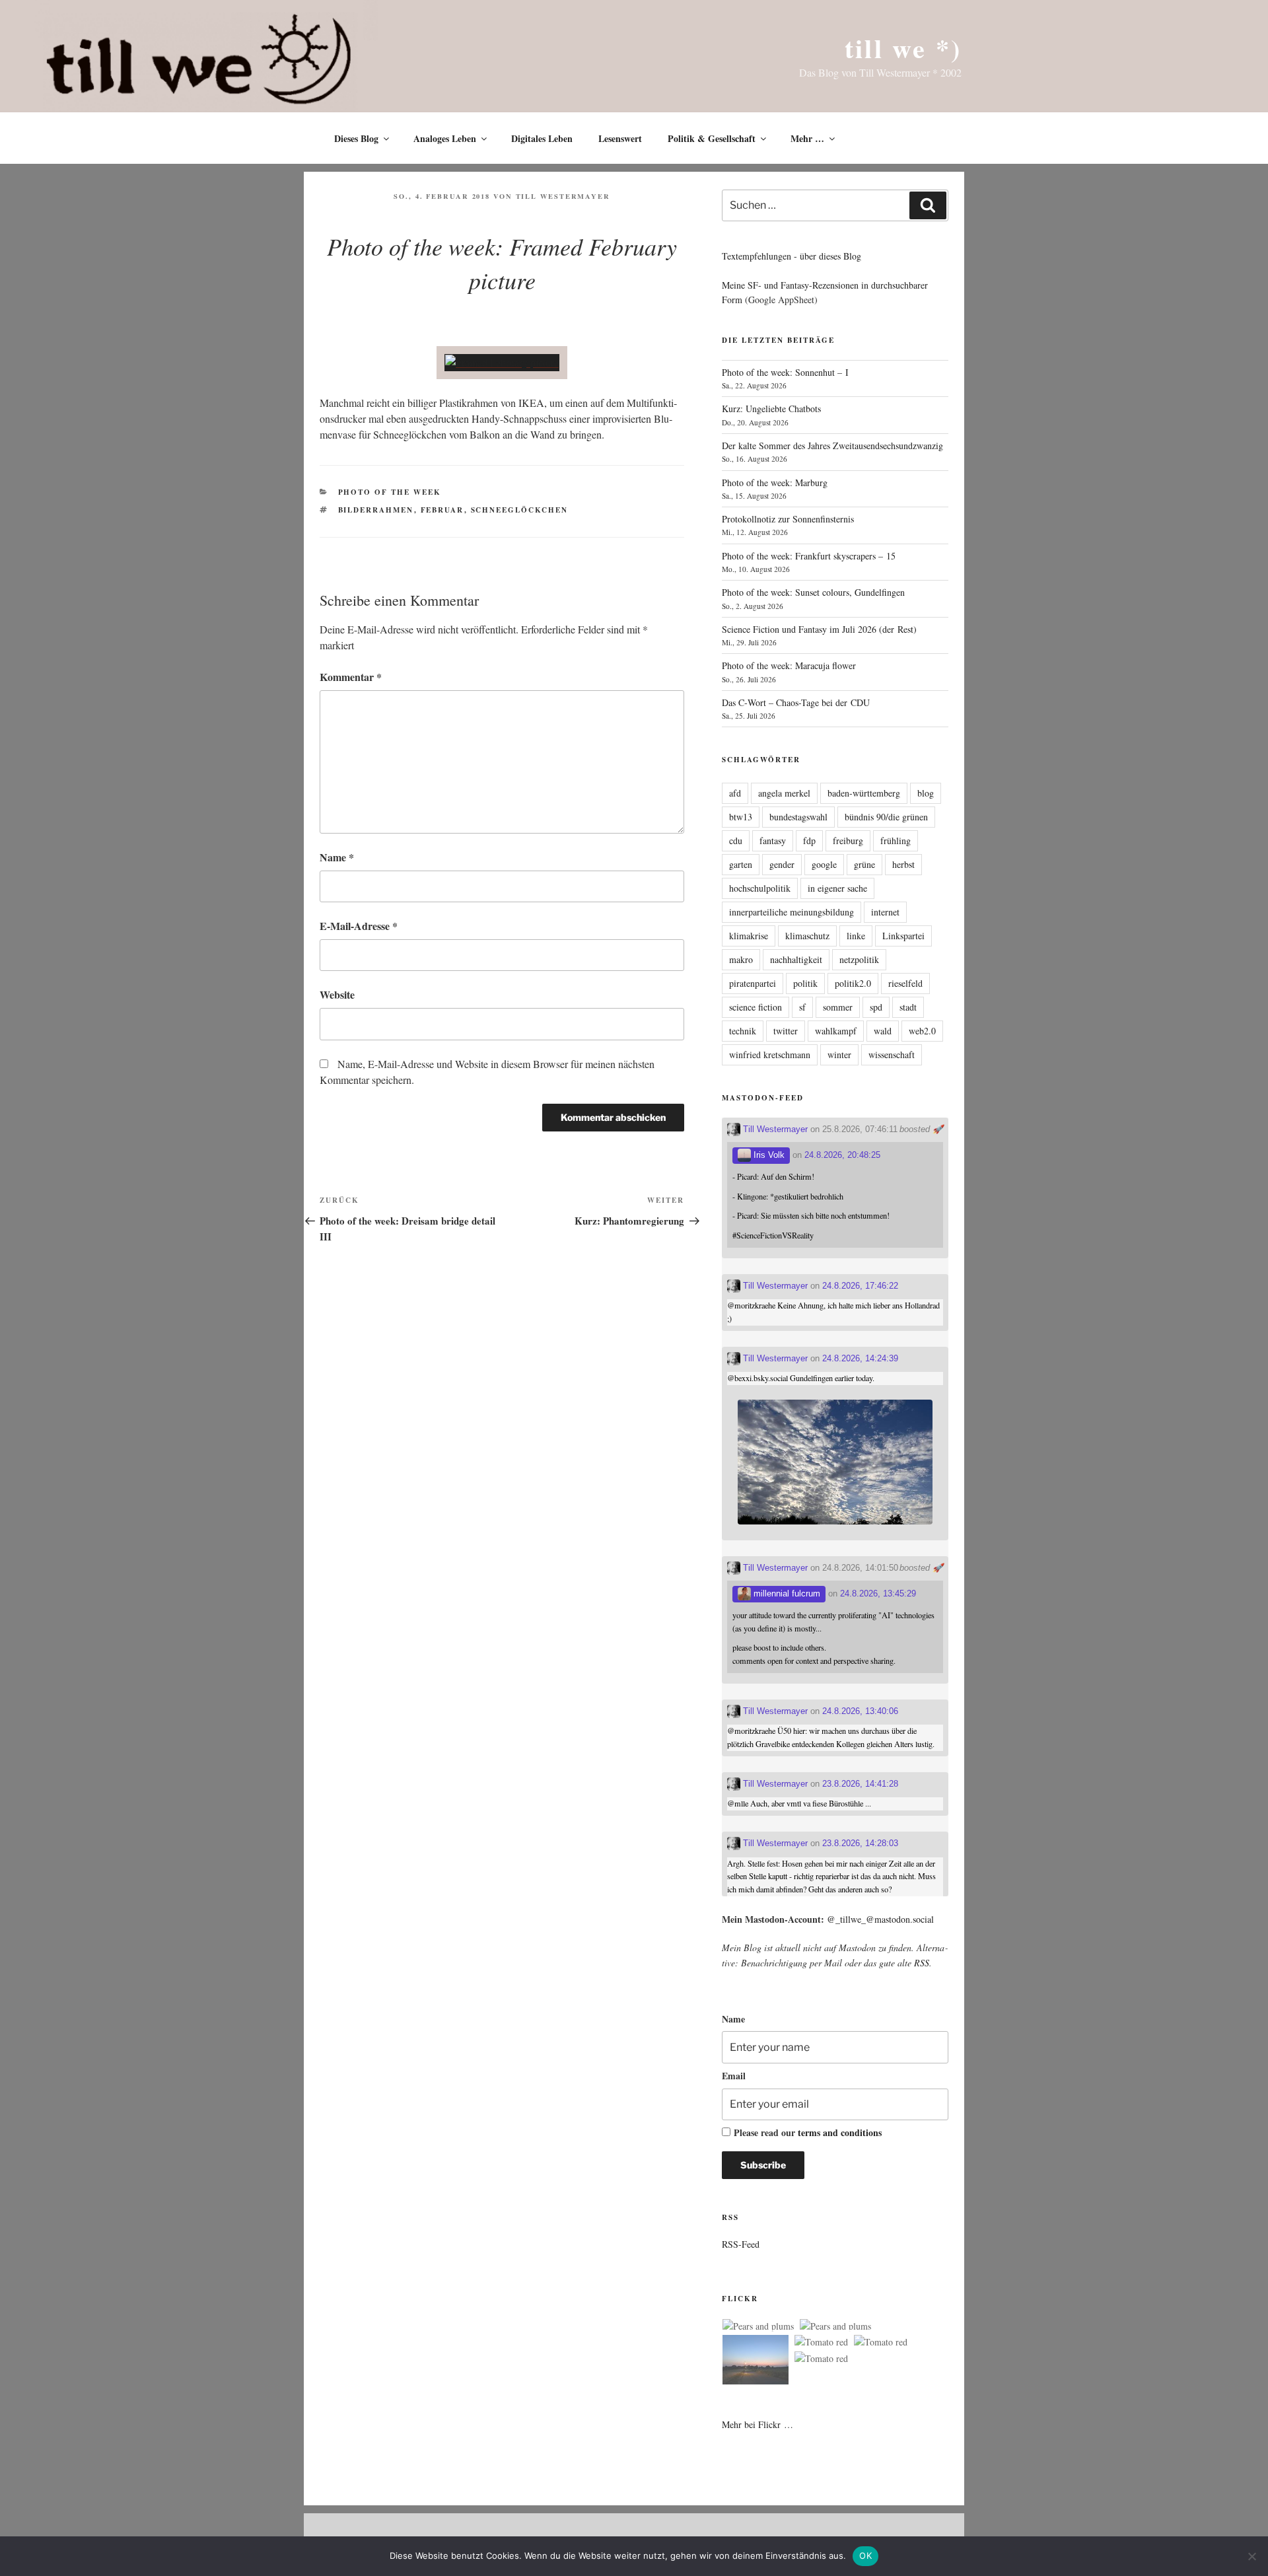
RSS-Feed (741, 2244)
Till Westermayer (563, 196)
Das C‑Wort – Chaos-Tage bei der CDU (796, 702)
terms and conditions (840, 2132)
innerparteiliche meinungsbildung (792, 912)
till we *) (903, 48)
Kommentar (351, 677)
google (824, 864)
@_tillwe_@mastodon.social (880, 1919)
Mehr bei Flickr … (757, 2424)
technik (743, 1031)
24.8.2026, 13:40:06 (860, 1711)
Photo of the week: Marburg (775, 483)
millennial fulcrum (786, 1593)
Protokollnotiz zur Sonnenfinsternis (788, 519)
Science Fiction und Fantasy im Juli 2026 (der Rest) (819, 629)
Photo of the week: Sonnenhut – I (785, 372)
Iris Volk (768, 1155)
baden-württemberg (864, 793)
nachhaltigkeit (796, 959)
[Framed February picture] (502, 362)
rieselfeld (905, 983)
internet (885, 912)
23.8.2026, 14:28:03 (860, 1843)
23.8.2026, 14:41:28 (860, 1784)
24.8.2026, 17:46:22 (860, 1286)
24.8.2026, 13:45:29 (878, 1593)
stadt (908, 1007)
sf (802, 1007)
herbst (903, 864)
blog (926, 793)
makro (741, 959)
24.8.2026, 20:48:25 (842, 1155)
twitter (786, 1031)
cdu (736, 841)
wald (883, 1031)
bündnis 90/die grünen (886, 817)
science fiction (756, 1007)
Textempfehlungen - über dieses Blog (792, 256)
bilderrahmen (376, 510)
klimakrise (749, 936)
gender (782, 864)
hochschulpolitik (760, 888)
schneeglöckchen (520, 510)
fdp (809, 841)
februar (442, 510)
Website (337, 994)
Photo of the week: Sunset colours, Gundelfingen (813, 592)
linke (856, 936)
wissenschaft (892, 1055)
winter (839, 1055)
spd (876, 1007)
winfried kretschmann (770, 1055)
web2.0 (922, 1031)
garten (741, 864)
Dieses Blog (356, 138)
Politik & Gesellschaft (712, 138)
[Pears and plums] (758, 2326)
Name (337, 857)
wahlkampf (836, 1031)
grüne (864, 864)
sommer (838, 1007)
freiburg (848, 841)
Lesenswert (620, 138)
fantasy (773, 841)
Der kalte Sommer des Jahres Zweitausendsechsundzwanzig (832, 446)
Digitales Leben (542, 138)
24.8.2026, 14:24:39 (860, 1358)
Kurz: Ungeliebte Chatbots (771, 409)
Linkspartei (903, 936)
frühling (896, 841)
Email (734, 2076)
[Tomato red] (821, 2342)
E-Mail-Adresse (359, 926)
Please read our (808, 2132)
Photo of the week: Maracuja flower (789, 665)
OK (865, 2556)
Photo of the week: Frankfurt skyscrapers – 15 (809, 556)
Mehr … (807, 138)
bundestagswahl (798, 817)
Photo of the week (390, 492)
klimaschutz (807, 936)
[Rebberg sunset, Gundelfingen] (756, 2362)
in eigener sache (837, 888)
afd (735, 793)
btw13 (741, 817)
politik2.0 (853, 983)
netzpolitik (859, 959)
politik (805, 983)
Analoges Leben (445, 138)
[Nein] (1251, 2556)
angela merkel (784, 793)
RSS (922, 1963)
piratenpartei (753, 983)
